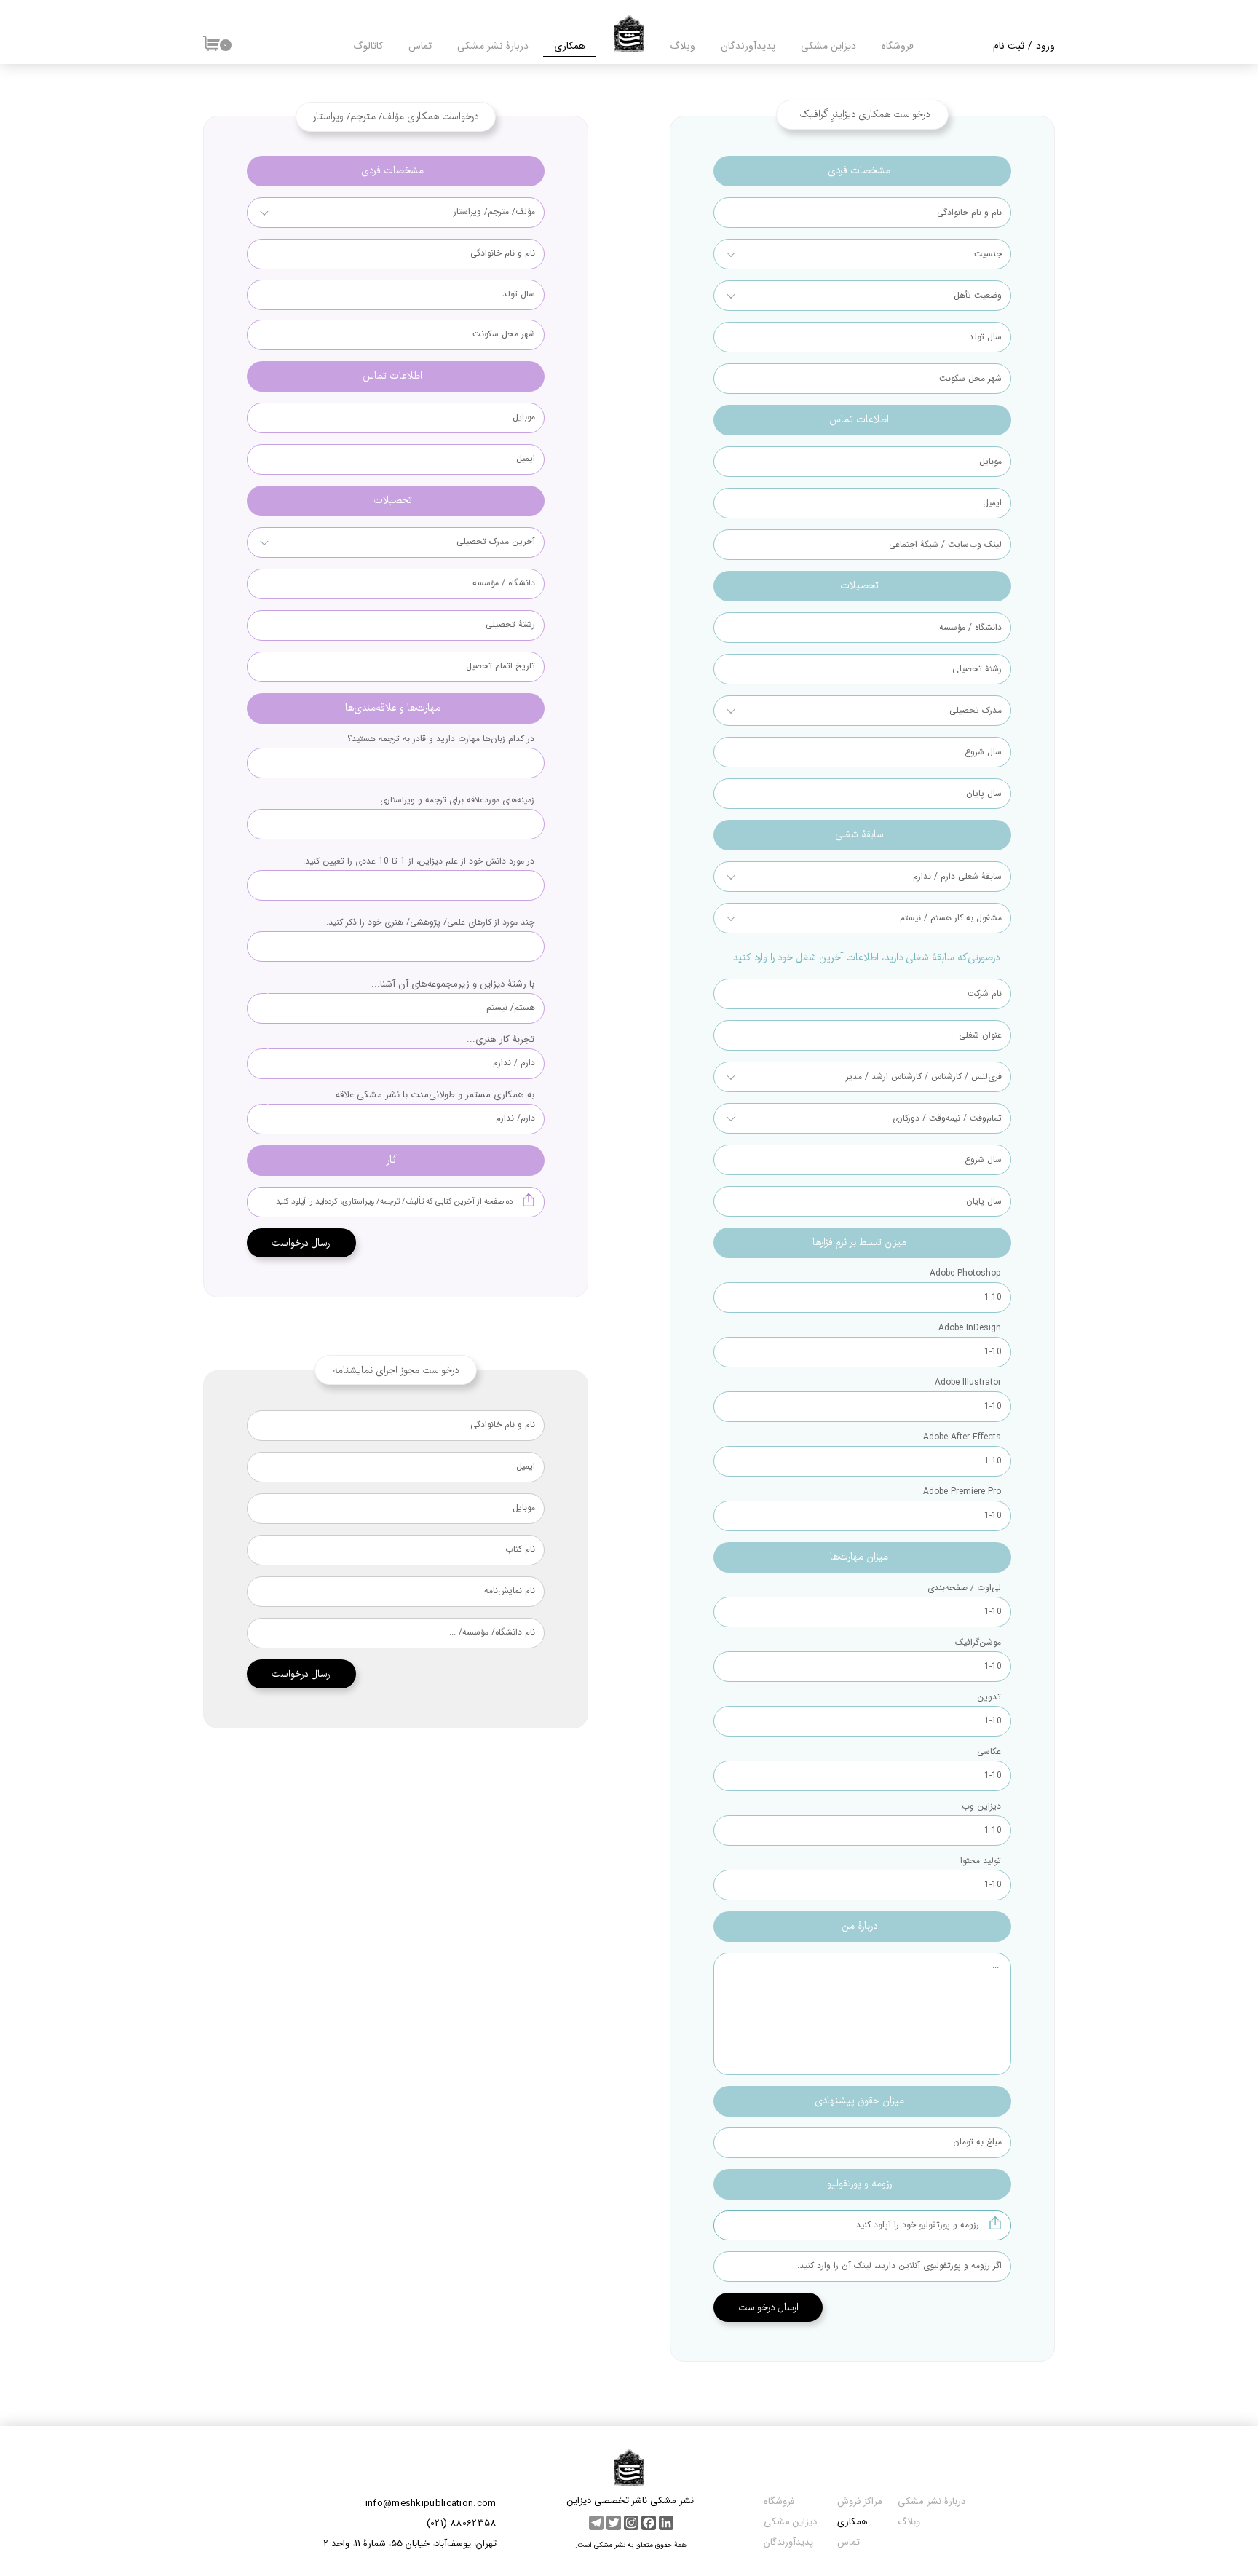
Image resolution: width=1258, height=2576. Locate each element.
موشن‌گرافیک (978, 1643)
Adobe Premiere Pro (962, 1492)
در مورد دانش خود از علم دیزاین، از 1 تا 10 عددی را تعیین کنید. (419, 861)
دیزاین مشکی (828, 46)
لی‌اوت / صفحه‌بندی (964, 1588)
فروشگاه (898, 46)
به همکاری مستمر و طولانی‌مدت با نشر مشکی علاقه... (431, 1095)
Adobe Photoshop (965, 1273)
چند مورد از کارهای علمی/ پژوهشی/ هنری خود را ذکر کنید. (430, 922)
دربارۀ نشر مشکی (493, 46)
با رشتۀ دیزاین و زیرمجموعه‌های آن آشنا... (453, 984)
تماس (420, 46)
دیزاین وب (981, 1806)
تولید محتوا (979, 1861)
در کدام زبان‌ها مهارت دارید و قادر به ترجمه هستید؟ (441, 739)
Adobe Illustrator (968, 1383)
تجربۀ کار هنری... (501, 1039)
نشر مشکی (610, 2545)
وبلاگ (683, 46)
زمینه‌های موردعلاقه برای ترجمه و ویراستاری (457, 800)
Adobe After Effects (962, 1437)
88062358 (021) (462, 2523)
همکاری (570, 46)
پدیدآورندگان (788, 2542)
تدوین (989, 1697)
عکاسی (989, 1752)
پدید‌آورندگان (748, 46)
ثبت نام (1009, 46)
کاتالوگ (368, 46)
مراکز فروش (858, 2501)
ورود (1045, 46)
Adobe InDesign (970, 1328)
